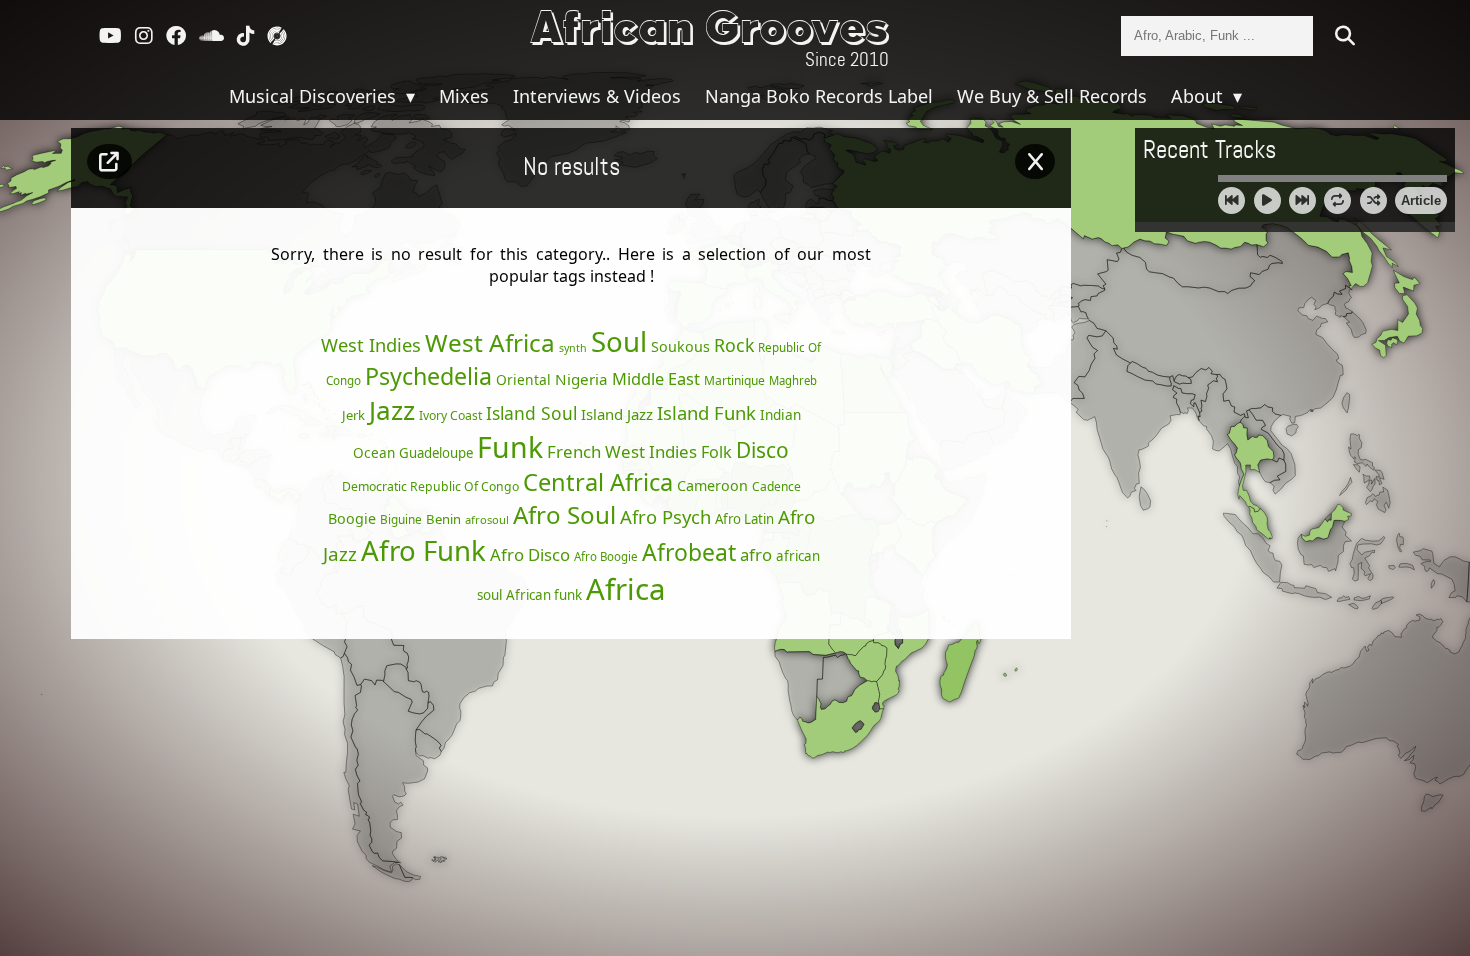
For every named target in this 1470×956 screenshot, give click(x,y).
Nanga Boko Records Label (819, 96)
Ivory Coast (450, 415)
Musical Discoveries (315, 96)
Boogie (352, 518)
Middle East (656, 379)
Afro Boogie (606, 556)
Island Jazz (617, 414)
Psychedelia (428, 376)
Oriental (523, 379)
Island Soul (531, 413)
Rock (734, 345)
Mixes (464, 96)
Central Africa (598, 482)
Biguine (401, 519)
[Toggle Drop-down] (408, 96)
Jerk (353, 415)
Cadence (776, 486)
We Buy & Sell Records (1052, 96)
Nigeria (581, 379)
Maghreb (793, 380)
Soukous (680, 346)
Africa (625, 589)
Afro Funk (423, 550)
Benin (443, 519)
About (1199, 96)
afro (756, 554)
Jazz (392, 410)
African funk (544, 595)
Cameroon (712, 485)
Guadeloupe (436, 453)
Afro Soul (564, 514)
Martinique (734, 380)
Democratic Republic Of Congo (430, 486)
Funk (510, 447)
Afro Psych (665, 516)
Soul (619, 341)
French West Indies (622, 451)
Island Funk (706, 412)
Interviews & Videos (597, 96)
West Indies (371, 344)
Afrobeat (689, 552)
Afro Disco (530, 554)
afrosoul (487, 519)
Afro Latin (744, 519)
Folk (716, 452)
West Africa (490, 342)
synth (573, 348)
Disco (762, 450)
